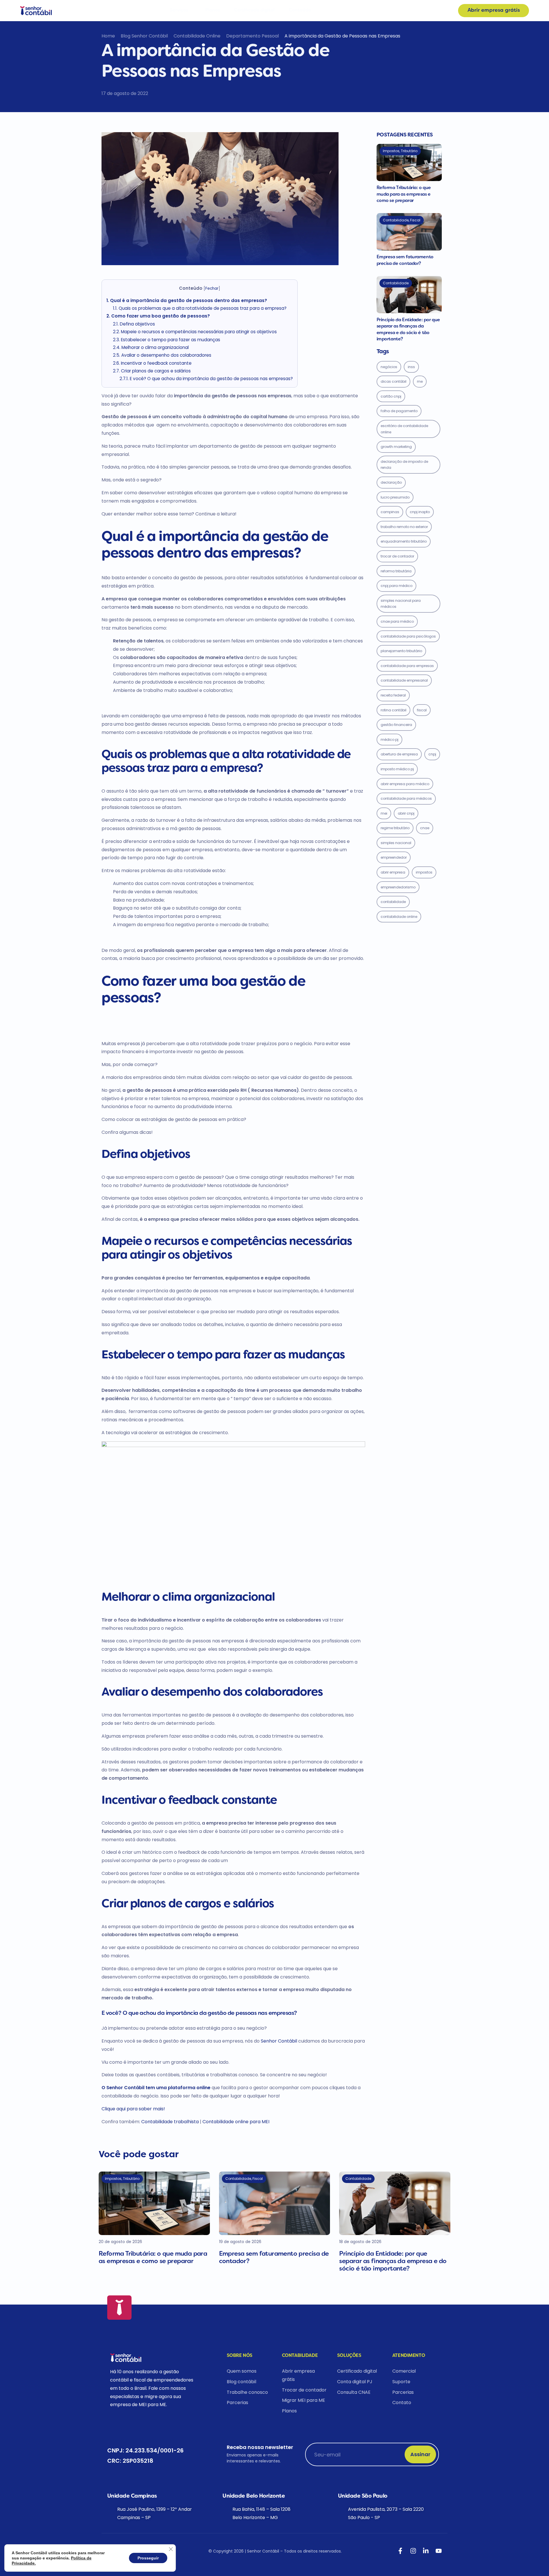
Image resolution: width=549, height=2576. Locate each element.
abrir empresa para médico (405, 784)
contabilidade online (399, 917)
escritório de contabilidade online (404, 429)
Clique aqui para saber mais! (133, 2109)
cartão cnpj (391, 396)
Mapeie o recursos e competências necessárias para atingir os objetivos (195, 332)
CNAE (425, 828)
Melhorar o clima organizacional (151, 347)
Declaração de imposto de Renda (404, 465)
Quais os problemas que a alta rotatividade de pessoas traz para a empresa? (200, 308)
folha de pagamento (399, 411)
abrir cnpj (406, 813)
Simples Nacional (396, 843)
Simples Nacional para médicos (401, 604)
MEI (384, 813)
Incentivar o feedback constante (153, 363)
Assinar (420, 2454)
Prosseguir (148, 2558)
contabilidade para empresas (407, 666)
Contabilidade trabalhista (170, 2122)
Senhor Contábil (280, 2041)
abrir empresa (393, 872)
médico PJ (389, 740)
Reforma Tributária (396, 571)
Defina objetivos (134, 324)
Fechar (212, 288)
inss (411, 367)
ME (420, 381)
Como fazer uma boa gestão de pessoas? (158, 316)
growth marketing (396, 447)
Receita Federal (393, 695)
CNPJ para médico (396, 586)
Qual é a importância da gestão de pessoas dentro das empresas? (187, 300)
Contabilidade (393, 902)
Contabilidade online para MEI (236, 2122)
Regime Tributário (395, 828)
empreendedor (394, 857)
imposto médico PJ (397, 769)
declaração (391, 482)
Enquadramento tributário (404, 541)
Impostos (424, 872)
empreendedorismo (398, 887)
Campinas (390, 512)
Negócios (389, 367)
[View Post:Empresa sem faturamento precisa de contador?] (409, 232)
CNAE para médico (397, 621)
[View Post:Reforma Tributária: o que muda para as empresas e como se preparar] (409, 162)
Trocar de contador (397, 556)
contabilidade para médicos (406, 798)
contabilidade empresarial (404, 680)
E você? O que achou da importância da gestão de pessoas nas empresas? (206, 379)
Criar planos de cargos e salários (152, 371)
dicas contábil (393, 381)
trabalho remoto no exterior (404, 527)
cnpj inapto (420, 512)
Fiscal (422, 710)
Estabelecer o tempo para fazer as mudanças (167, 340)
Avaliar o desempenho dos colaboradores (162, 355)
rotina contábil (393, 710)
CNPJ (432, 754)
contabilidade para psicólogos (408, 636)
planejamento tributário (401, 651)
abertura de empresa (399, 754)
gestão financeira (396, 725)
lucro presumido (395, 497)
